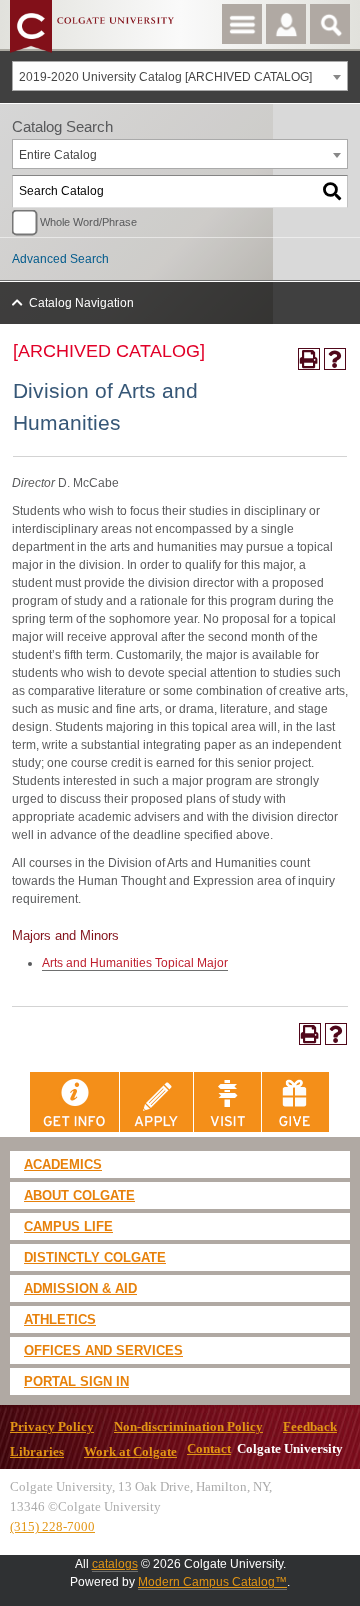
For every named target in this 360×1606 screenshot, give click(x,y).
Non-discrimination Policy (188, 1427)
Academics (63, 1164)
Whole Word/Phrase (88, 222)
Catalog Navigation (81, 303)
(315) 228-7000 (52, 1526)
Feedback (310, 1427)
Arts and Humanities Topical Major (135, 963)
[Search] (333, 191)
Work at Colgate (130, 1452)
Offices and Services (103, 1350)
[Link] (75, 1101)
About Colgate (79, 1195)
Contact (209, 1449)
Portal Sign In (76, 1381)
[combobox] (180, 76)
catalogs (115, 1564)
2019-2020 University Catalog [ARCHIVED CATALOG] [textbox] (165, 77)
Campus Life (68, 1226)
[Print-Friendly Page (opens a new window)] (309, 359)
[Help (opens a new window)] (335, 359)
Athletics (60, 1319)
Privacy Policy (52, 1427)
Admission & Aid (80, 1288)
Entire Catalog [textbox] (58, 155)
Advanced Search (60, 259)
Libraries (37, 1452)
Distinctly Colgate (95, 1257)
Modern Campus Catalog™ (212, 1582)
